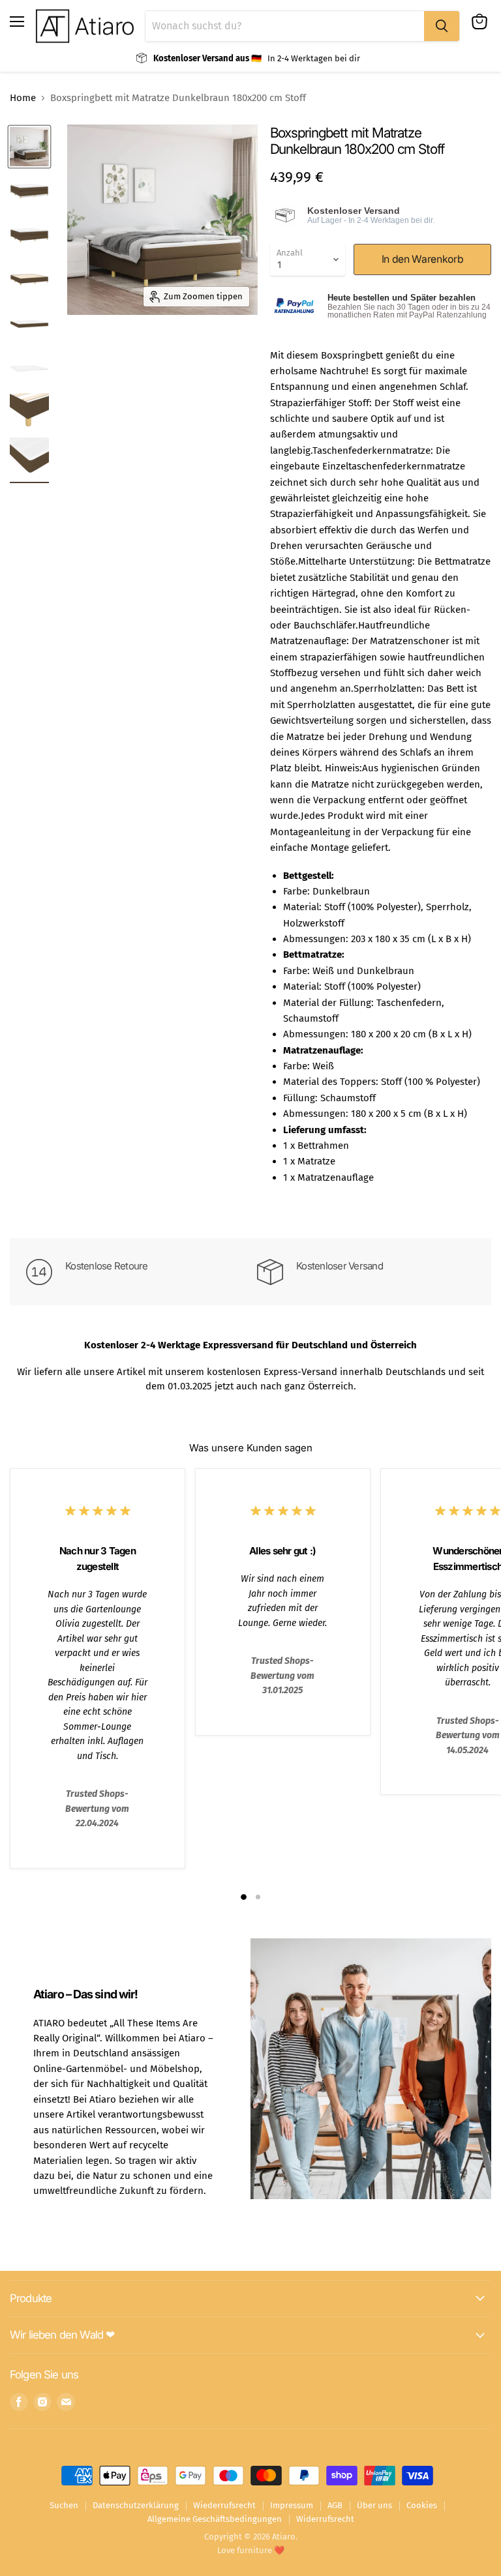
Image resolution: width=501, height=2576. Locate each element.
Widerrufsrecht (325, 2519)
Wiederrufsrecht (224, 2505)
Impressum (292, 2505)
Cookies (422, 2505)
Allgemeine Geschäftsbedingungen (215, 2519)
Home (23, 98)
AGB (335, 2505)
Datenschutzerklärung (136, 2505)
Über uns (374, 2505)
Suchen (64, 2505)
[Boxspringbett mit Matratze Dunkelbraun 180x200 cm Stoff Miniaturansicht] (29, 147)
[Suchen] (442, 26)
